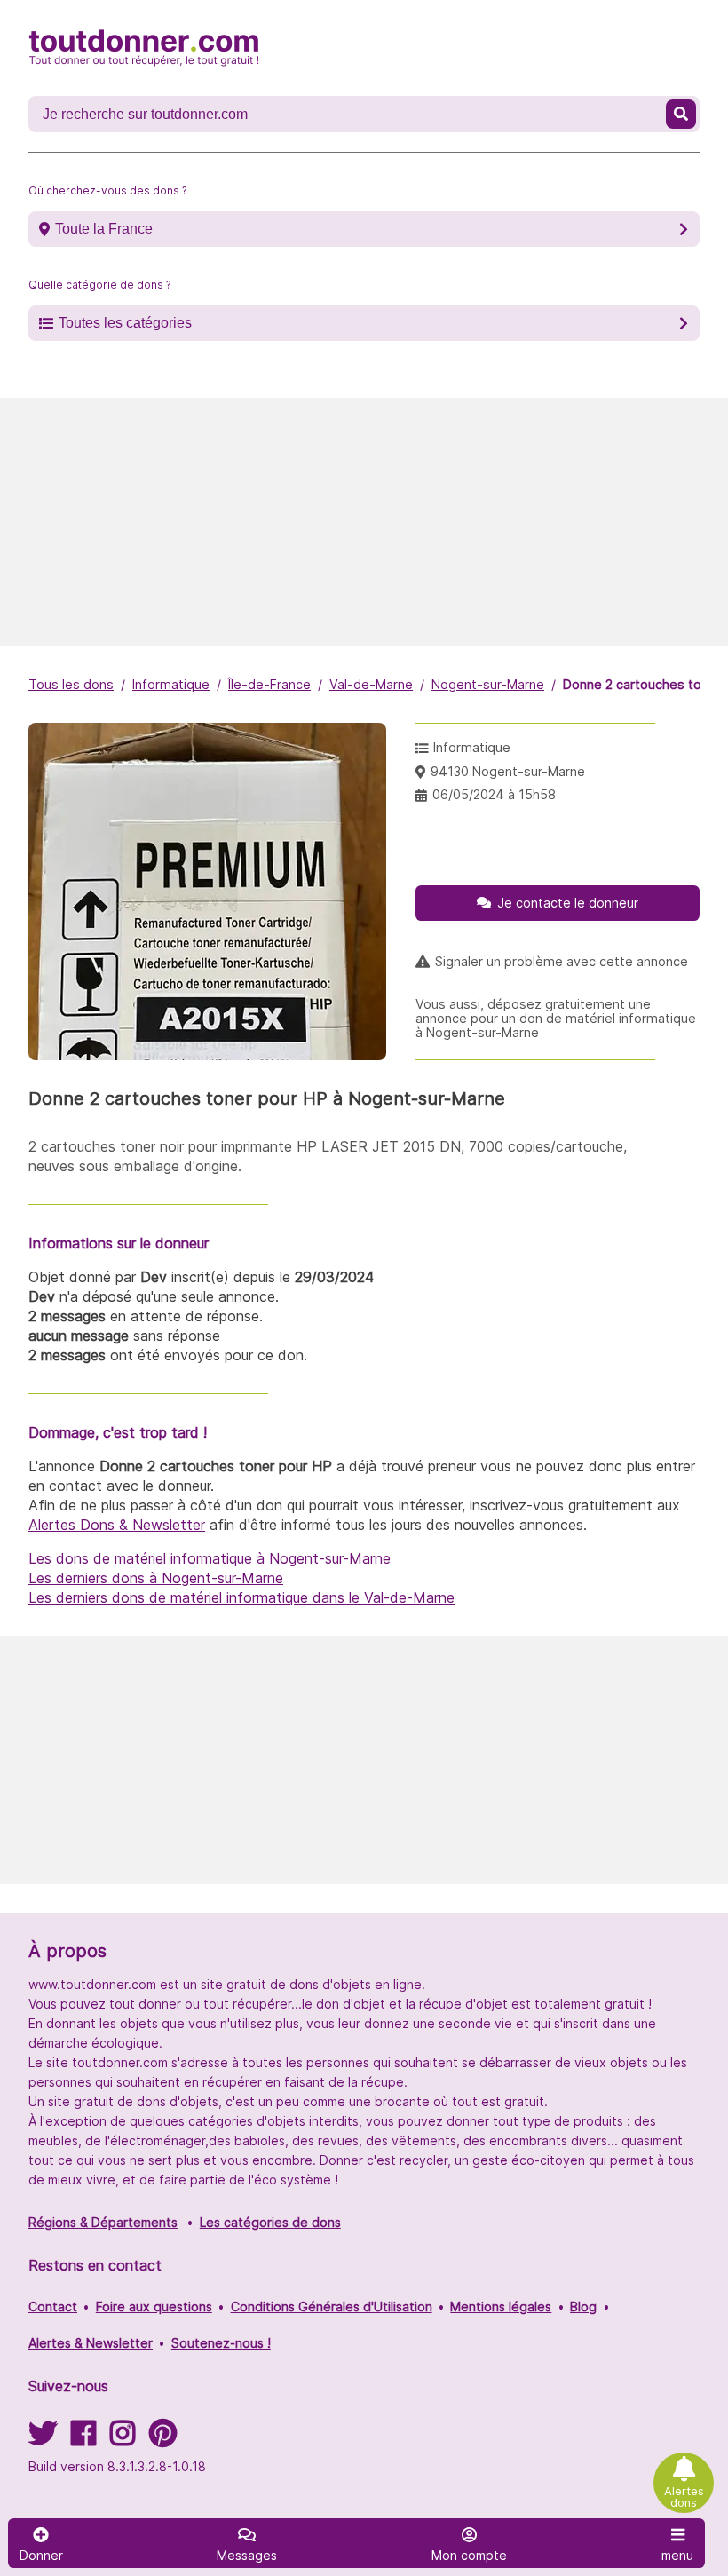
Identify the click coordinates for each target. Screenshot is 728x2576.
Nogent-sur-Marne (488, 684)
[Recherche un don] (681, 114)
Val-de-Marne (371, 684)
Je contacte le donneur (568, 903)
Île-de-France (269, 684)
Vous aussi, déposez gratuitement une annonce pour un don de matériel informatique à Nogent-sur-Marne (556, 1019)
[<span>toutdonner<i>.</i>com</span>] (144, 48)
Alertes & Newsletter (91, 2343)
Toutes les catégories (125, 323)
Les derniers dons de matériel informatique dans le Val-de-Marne (241, 1597)
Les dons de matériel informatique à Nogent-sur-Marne (210, 1558)
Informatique (171, 684)
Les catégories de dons (270, 2222)
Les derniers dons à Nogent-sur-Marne (156, 1578)
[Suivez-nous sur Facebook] (83, 2439)
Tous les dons (71, 684)
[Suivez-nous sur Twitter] (43, 2439)
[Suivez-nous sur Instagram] (123, 2439)
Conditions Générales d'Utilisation (332, 2307)
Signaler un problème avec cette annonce (562, 962)
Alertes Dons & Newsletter (117, 1525)
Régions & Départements (103, 2222)
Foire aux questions (154, 2307)
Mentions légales (501, 2307)
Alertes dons (684, 2497)
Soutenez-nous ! (221, 2343)
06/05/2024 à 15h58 (494, 794)
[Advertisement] (364, 522)
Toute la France (104, 229)
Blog (583, 2307)
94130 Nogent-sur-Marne (508, 771)
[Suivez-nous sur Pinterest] (163, 2439)
